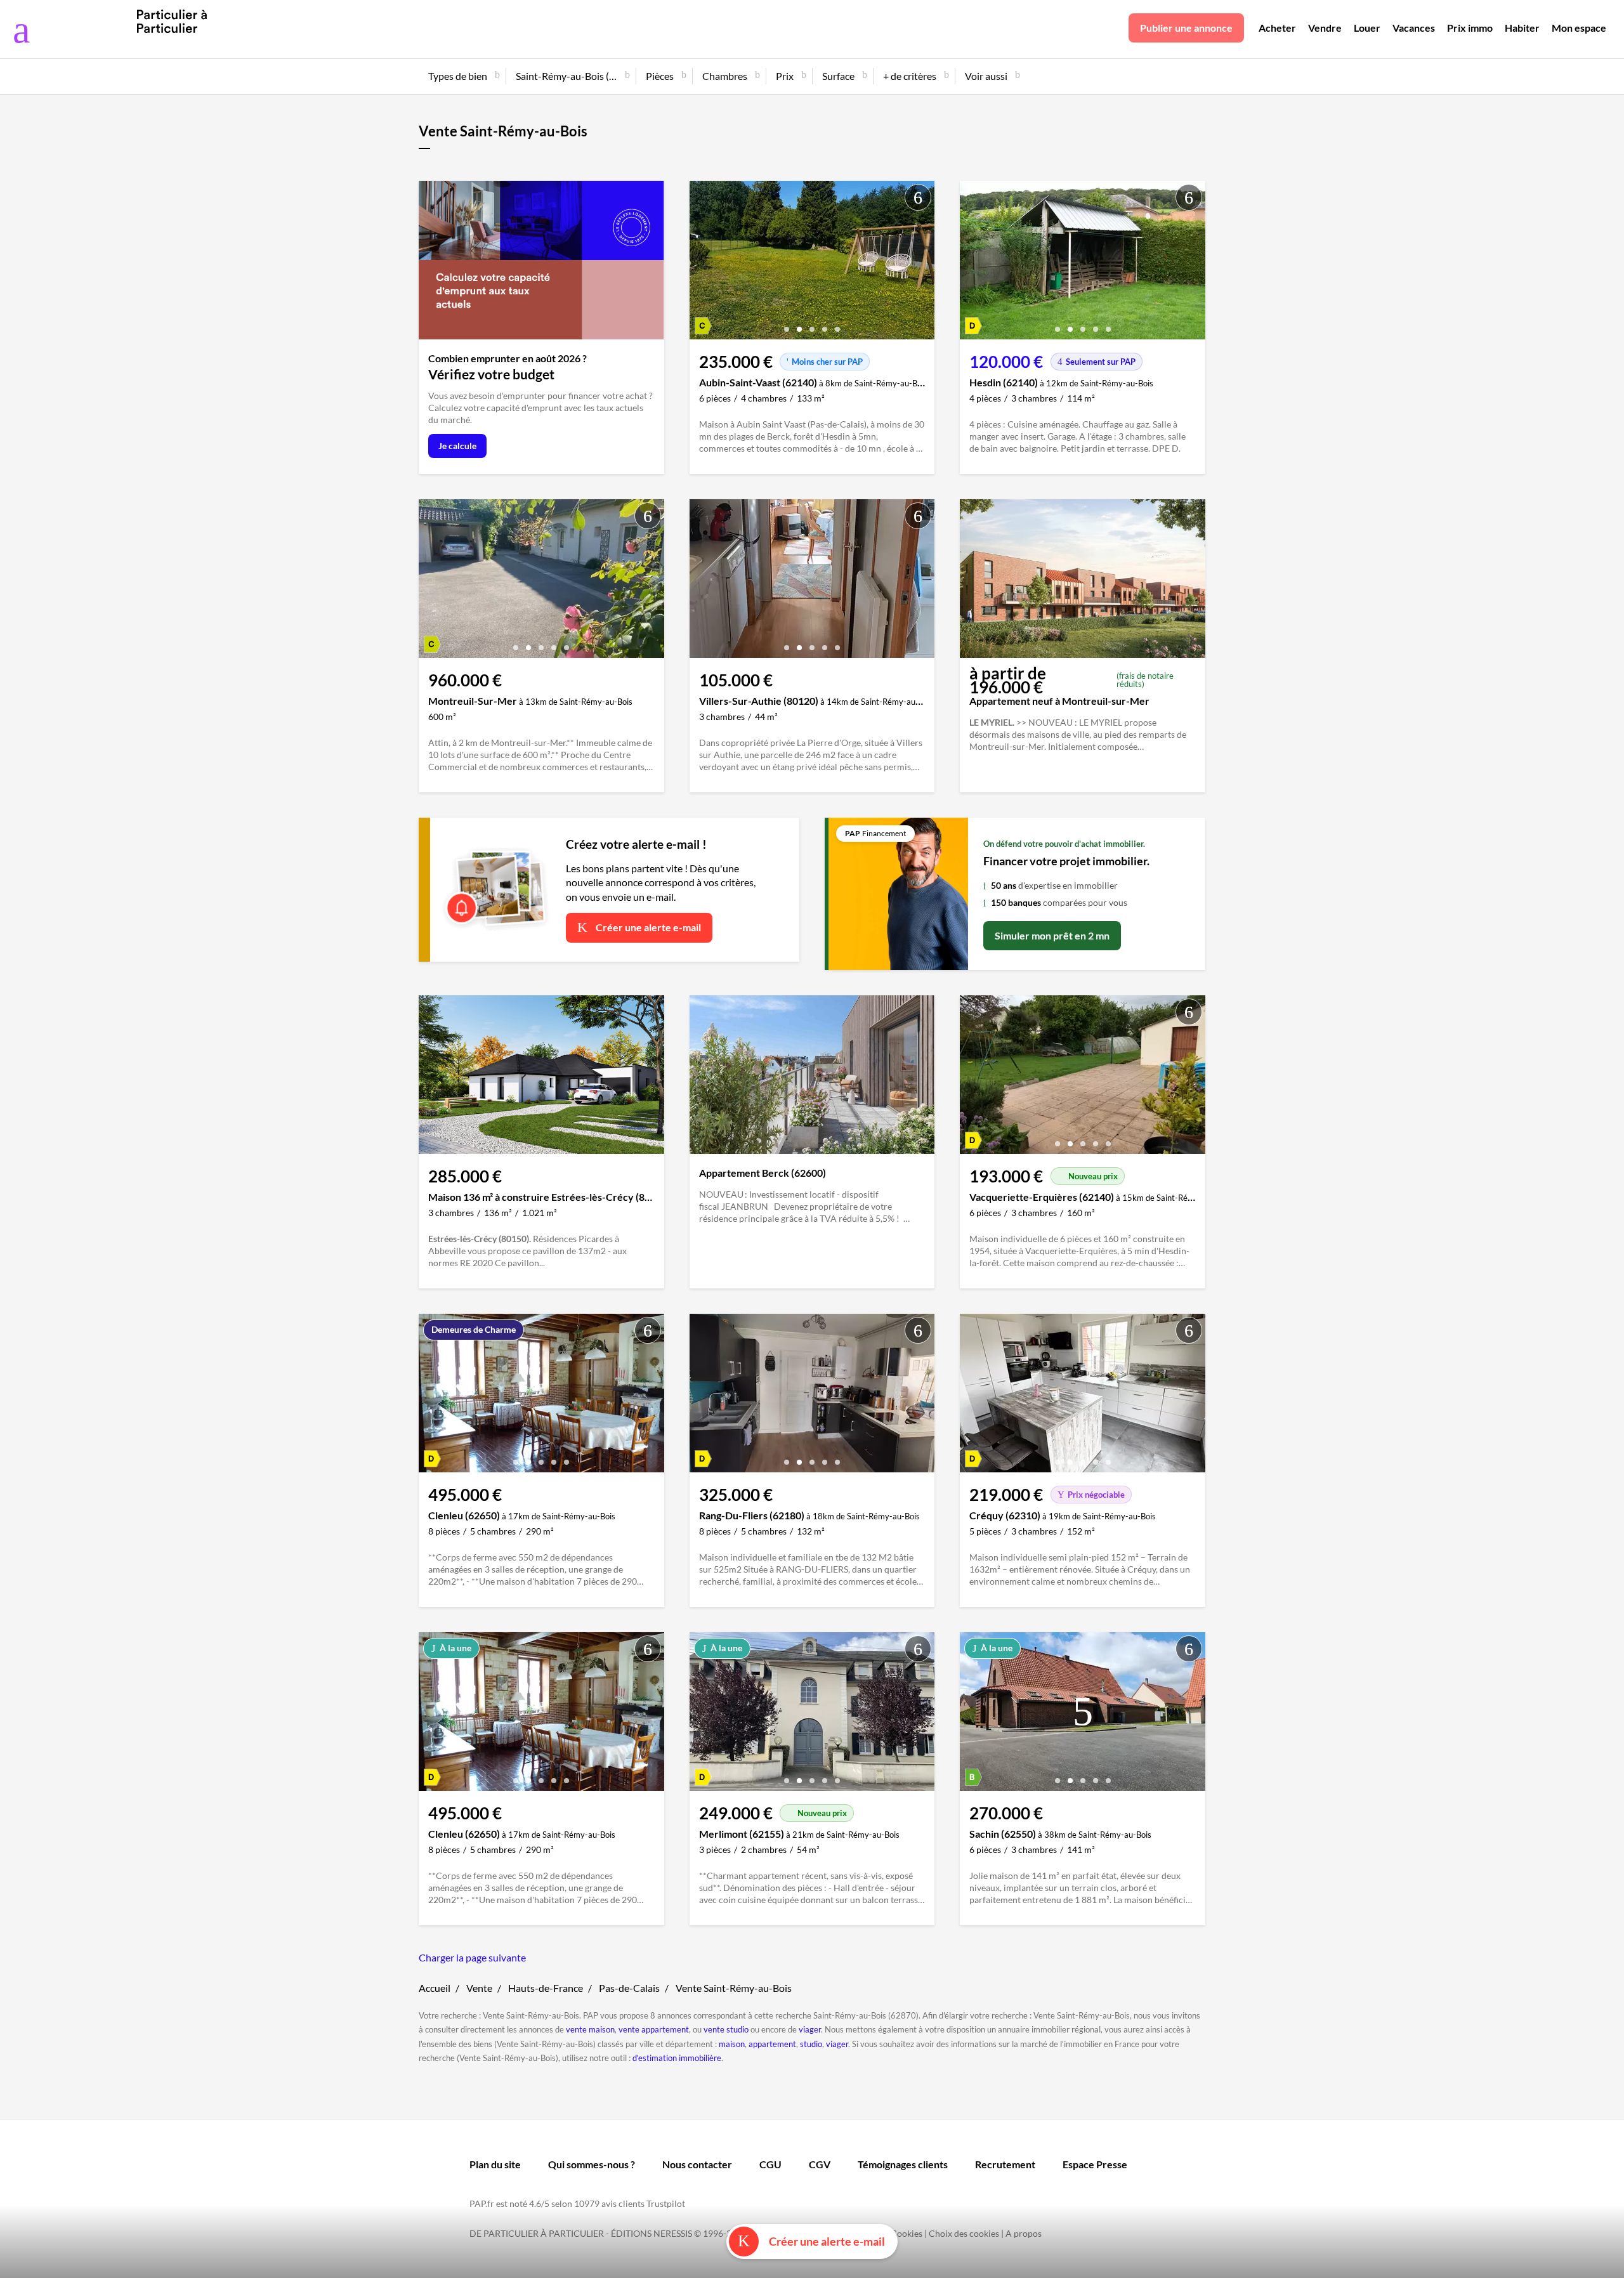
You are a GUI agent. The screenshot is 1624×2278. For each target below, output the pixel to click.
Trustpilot (666, 2203)
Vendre (1325, 28)
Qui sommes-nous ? (592, 2164)
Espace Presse (1095, 2164)
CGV (820, 2164)
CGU (770, 2164)
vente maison (590, 2029)
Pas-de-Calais (629, 1988)
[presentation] (702, 263)
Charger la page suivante (472, 1957)
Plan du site (495, 2164)
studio (811, 2044)
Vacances (1414, 28)
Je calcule (457, 446)
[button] (787, 324)
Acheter (1277, 28)
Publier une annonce (1186, 28)
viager (810, 2029)
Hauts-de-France (546, 1988)
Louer (1367, 28)
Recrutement (1005, 2164)
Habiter (1522, 28)
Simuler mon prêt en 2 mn (1052, 935)
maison (732, 2044)
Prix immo (1470, 28)
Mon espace (1579, 28)
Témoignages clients (903, 2164)
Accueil (435, 1988)
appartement (772, 2044)
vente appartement (654, 2029)
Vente (479, 1988)
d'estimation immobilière (677, 2058)
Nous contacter (697, 2164)
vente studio (726, 2029)
